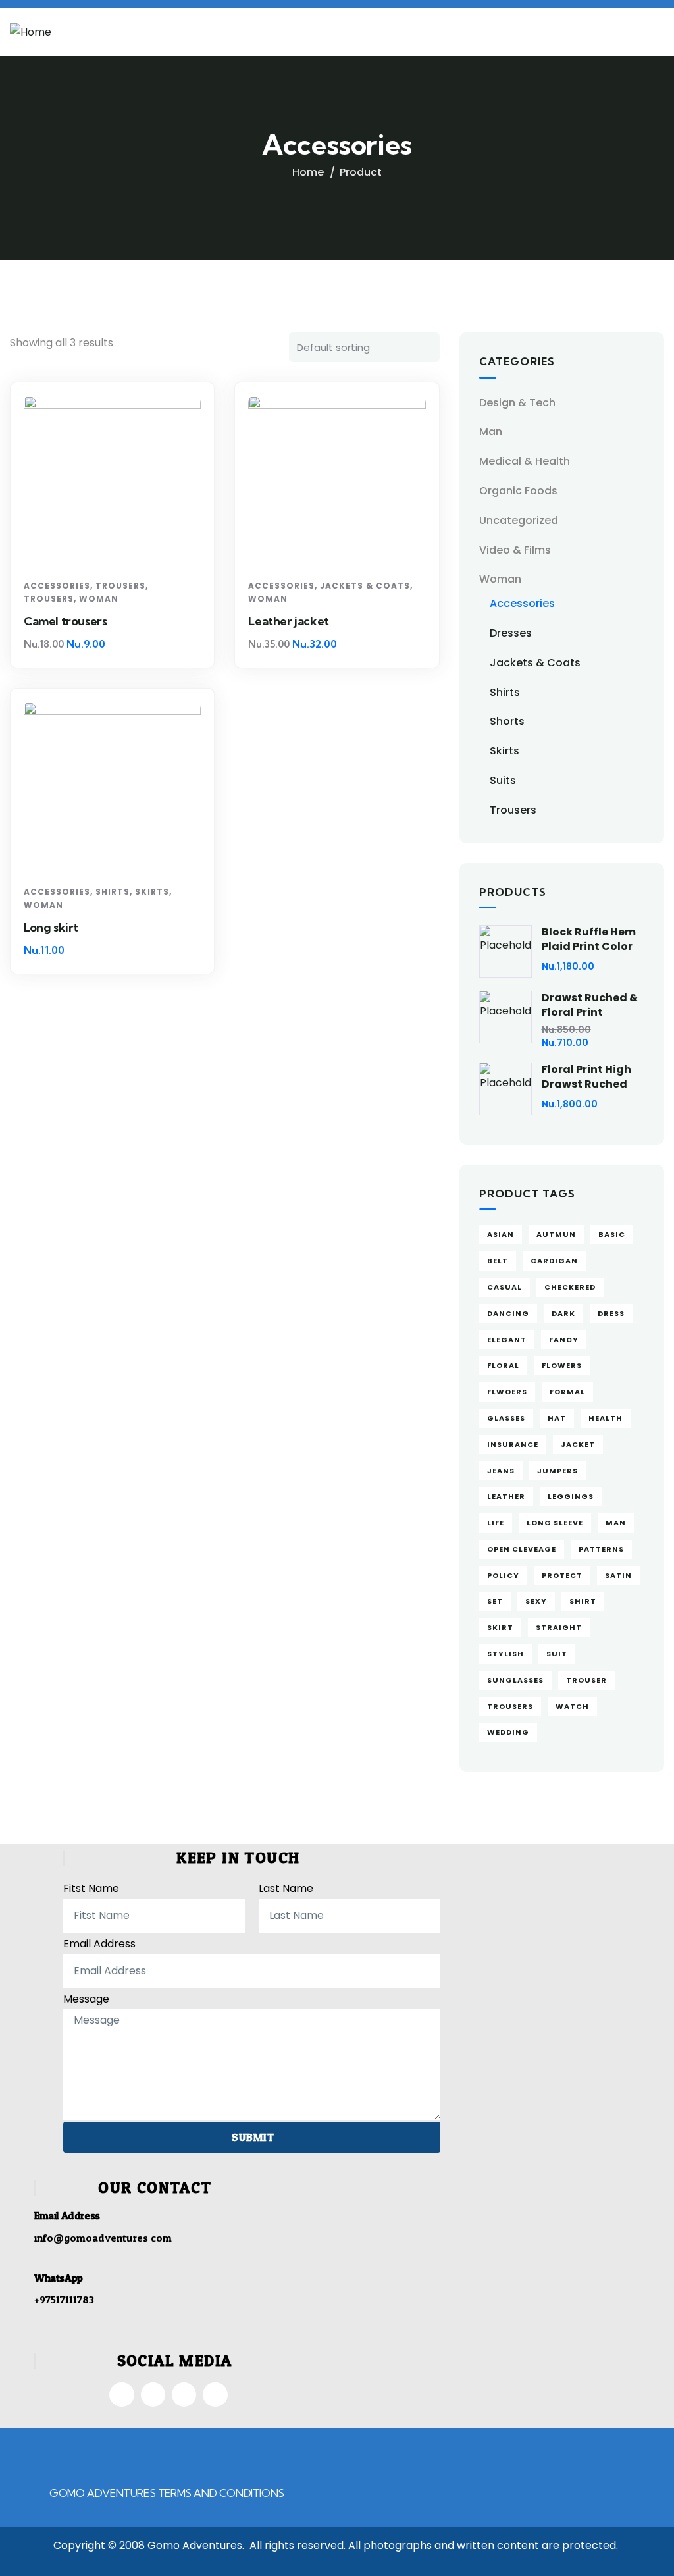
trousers (510, 1706)
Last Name (286, 1888)
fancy (564, 1340)
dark (563, 1313)
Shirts (113, 892)
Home (308, 172)
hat (557, 1418)
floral (503, 1365)
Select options (117, 549)
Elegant (507, 1340)
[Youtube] (215, 2395)
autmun (556, 1234)
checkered (570, 1287)
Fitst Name (91, 1888)
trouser (586, 1680)
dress (611, 1313)
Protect (562, 1575)
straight (559, 1627)
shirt (583, 1601)
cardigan (554, 1261)
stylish (505, 1654)
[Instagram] (153, 2395)
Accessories (57, 586)
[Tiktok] (184, 2395)
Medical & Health (525, 461)
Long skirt (51, 927)
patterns (601, 1549)
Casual (505, 1287)
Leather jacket (288, 621)
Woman (99, 599)
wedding (508, 1732)
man (616, 1523)
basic (612, 1234)
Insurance (513, 1444)
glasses (506, 1418)
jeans (501, 1471)
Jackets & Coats (365, 586)
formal (567, 1392)
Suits (503, 780)
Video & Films (515, 550)
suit (557, 1654)
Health (606, 1418)
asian (501, 1234)
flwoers (507, 1392)
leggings (571, 1496)
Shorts (507, 721)
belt (498, 1261)
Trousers (120, 586)
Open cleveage (522, 1549)
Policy (503, 1575)
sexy (536, 1601)
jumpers (557, 1471)
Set (495, 1601)
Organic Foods (518, 491)
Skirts (152, 892)
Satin (618, 1575)
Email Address (99, 1944)
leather (506, 1496)
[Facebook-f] (121, 2395)
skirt (500, 1627)
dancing (508, 1313)
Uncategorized (519, 520)
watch (572, 1706)
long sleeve (555, 1523)
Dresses (511, 633)
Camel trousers (65, 621)
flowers (562, 1365)
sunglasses (515, 1680)
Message (86, 1999)
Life (496, 1523)
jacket (578, 1444)
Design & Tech (517, 403)
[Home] (31, 33)
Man (491, 432)
